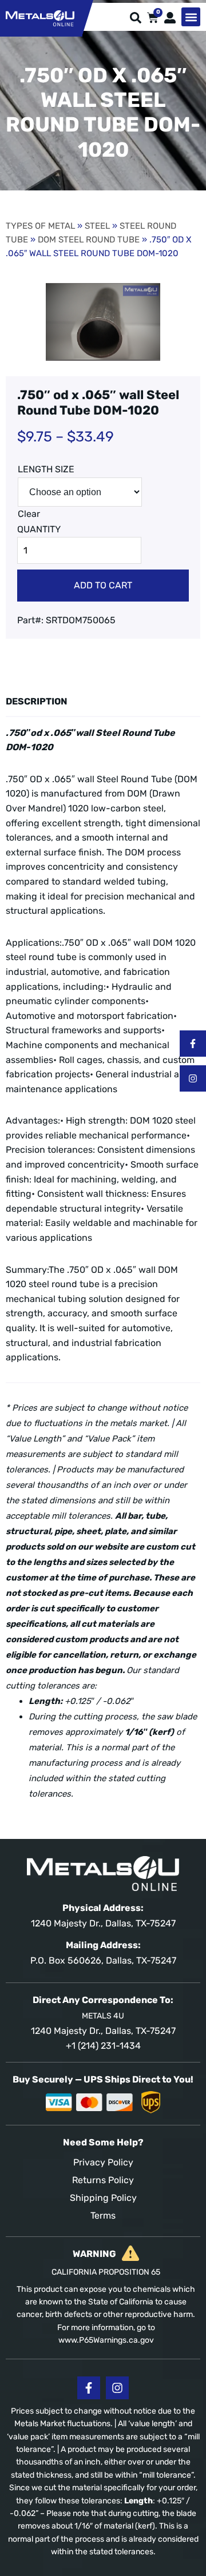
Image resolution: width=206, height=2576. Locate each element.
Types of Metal (40, 226)
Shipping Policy (103, 2198)
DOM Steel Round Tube (89, 240)
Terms (103, 2215)
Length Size (46, 469)
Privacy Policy (103, 2162)
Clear (29, 514)
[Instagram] (193, 1078)
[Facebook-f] (193, 1044)
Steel (97, 226)
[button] (191, 17)
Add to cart (103, 585)
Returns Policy (103, 2180)
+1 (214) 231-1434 (103, 2046)
